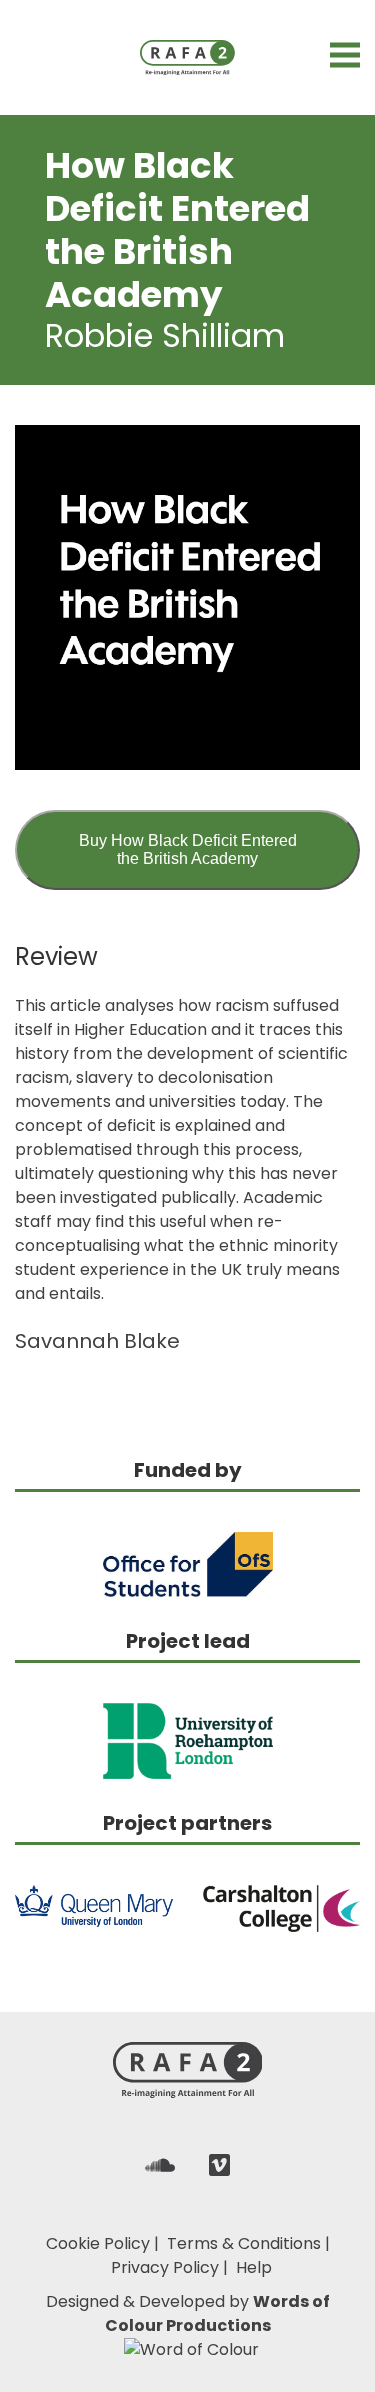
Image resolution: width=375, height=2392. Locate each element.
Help (254, 2267)
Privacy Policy (165, 2267)
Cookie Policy (98, 2243)
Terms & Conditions (244, 2243)
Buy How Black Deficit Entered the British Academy (188, 849)
